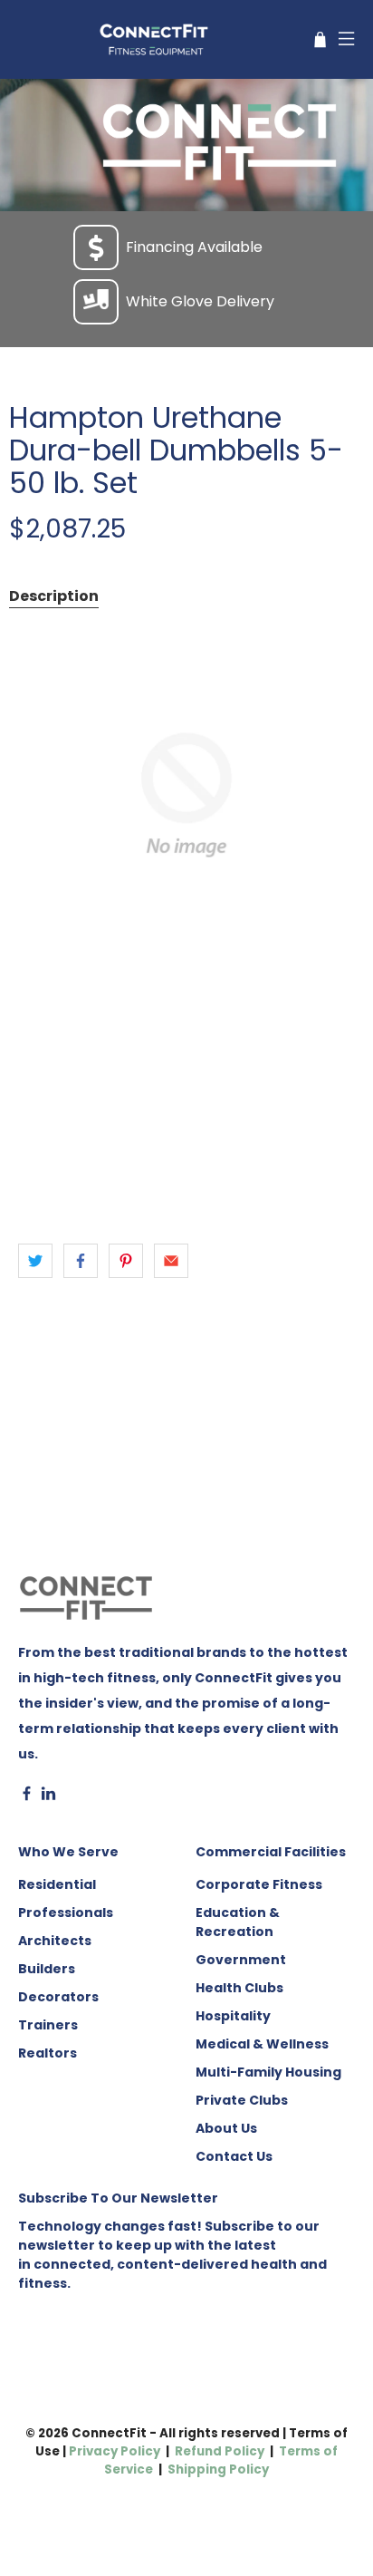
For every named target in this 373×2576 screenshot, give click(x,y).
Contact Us (234, 2156)
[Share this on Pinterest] (126, 1261)
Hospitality (233, 2016)
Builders (47, 1969)
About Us (226, 2128)
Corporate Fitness (259, 1884)
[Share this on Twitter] (35, 1261)
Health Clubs (239, 1988)
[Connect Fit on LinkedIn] (48, 1796)
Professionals (66, 1913)
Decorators (58, 1997)
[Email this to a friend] (171, 1261)
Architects (55, 1941)
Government (241, 1960)
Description (54, 596)
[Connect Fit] (156, 39)
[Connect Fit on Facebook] (27, 1796)
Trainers (48, 2025)
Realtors (48, 2053)
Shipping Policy (218, 2469)
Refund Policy (220, 2451)
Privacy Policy (115, 2451)
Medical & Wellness (262, 2044)
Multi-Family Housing (268, 2072)
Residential (57, 1884)
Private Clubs (242, 2100)
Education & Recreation (238, 1922)
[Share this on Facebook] (81, 1261)
